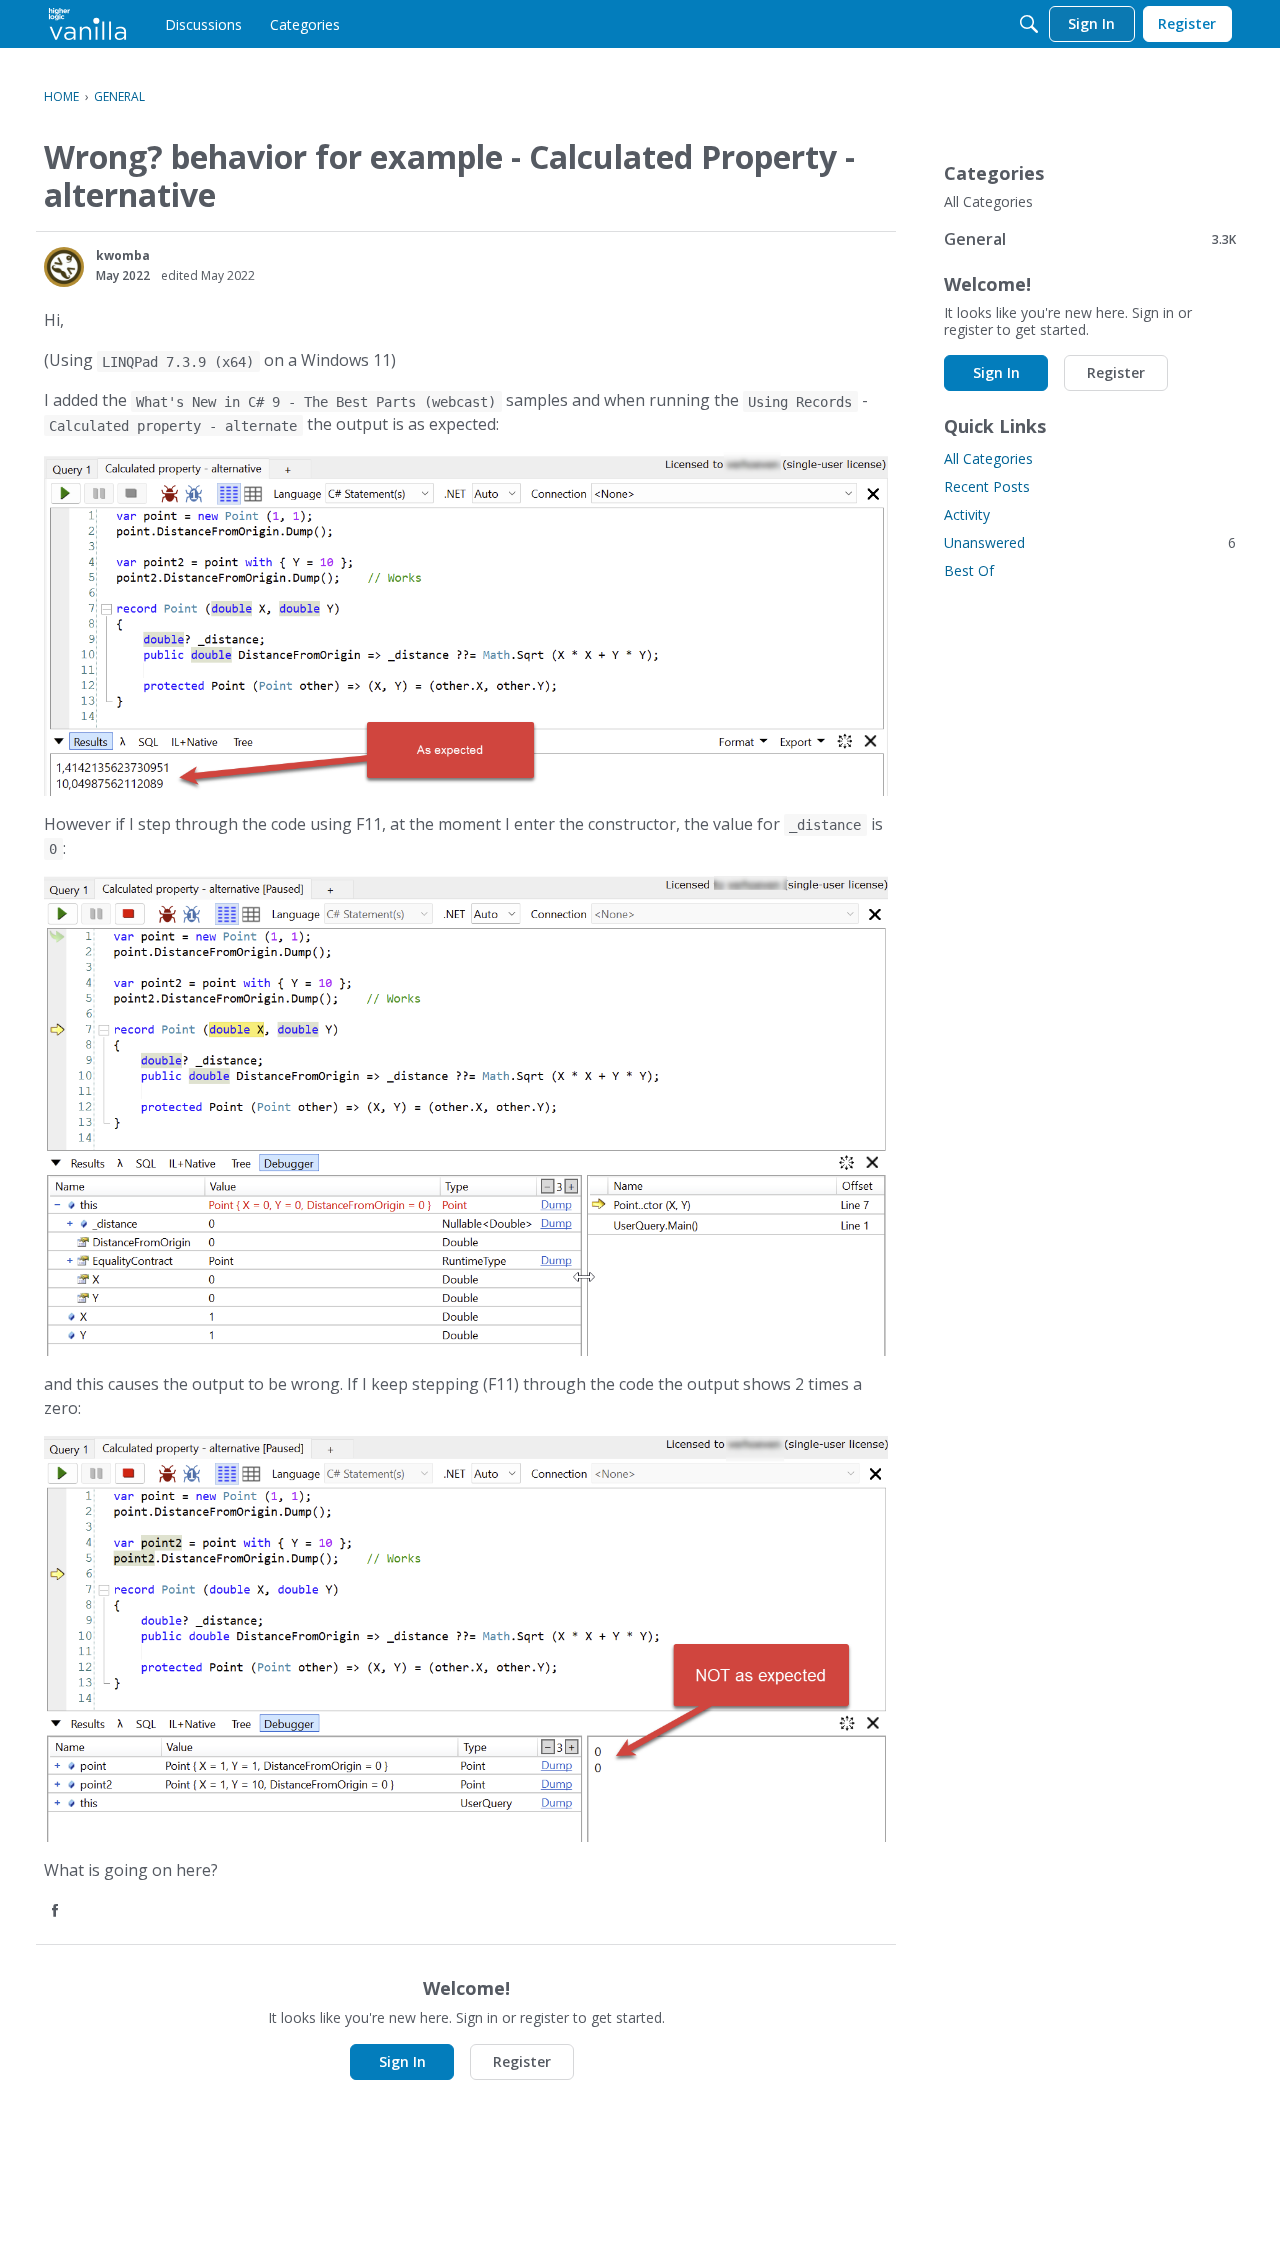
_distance (825, 825)
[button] (64, 267)
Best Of (969, 570)
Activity (967, 514)
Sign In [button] (402, 2061)
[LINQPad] (87, 24)
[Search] (1029, 24)
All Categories (988, 202)
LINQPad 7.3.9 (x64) (178, 361)
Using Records (800, 401)
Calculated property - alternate (173, 425)
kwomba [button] (123, 255)
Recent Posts (987, 486)
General (1090, 238)
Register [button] (522, 2061)
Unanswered (1090, 542)
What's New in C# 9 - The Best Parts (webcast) (316, 401)
